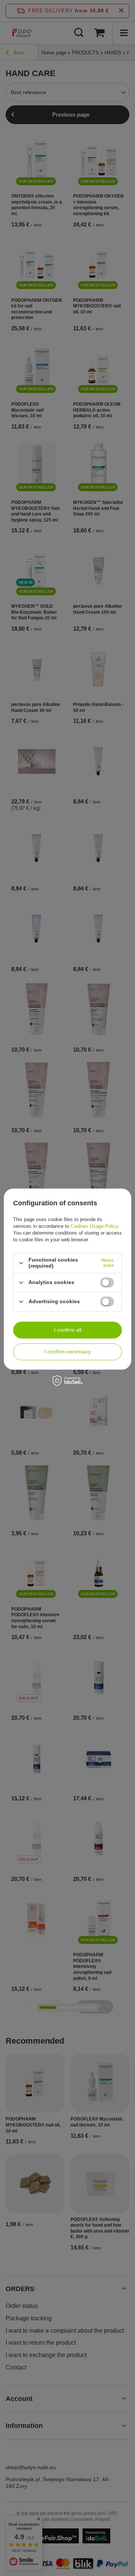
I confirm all (68, 1330)
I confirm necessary (67, 1352)
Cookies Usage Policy (94, 1227)
